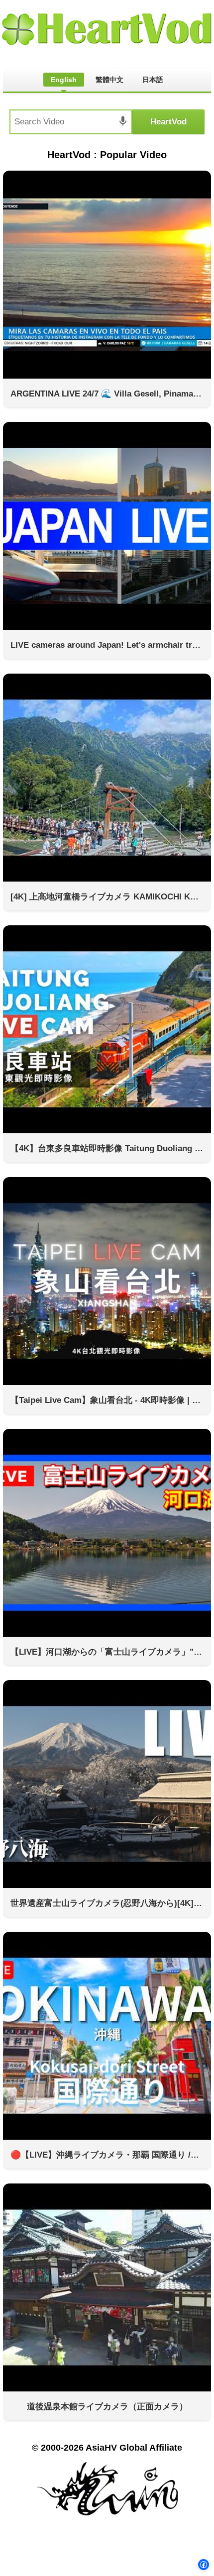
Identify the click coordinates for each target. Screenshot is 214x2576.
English (64, 80)
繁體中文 (109, 80)
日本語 (153, 80)
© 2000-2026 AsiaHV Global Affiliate (107, 2448)
